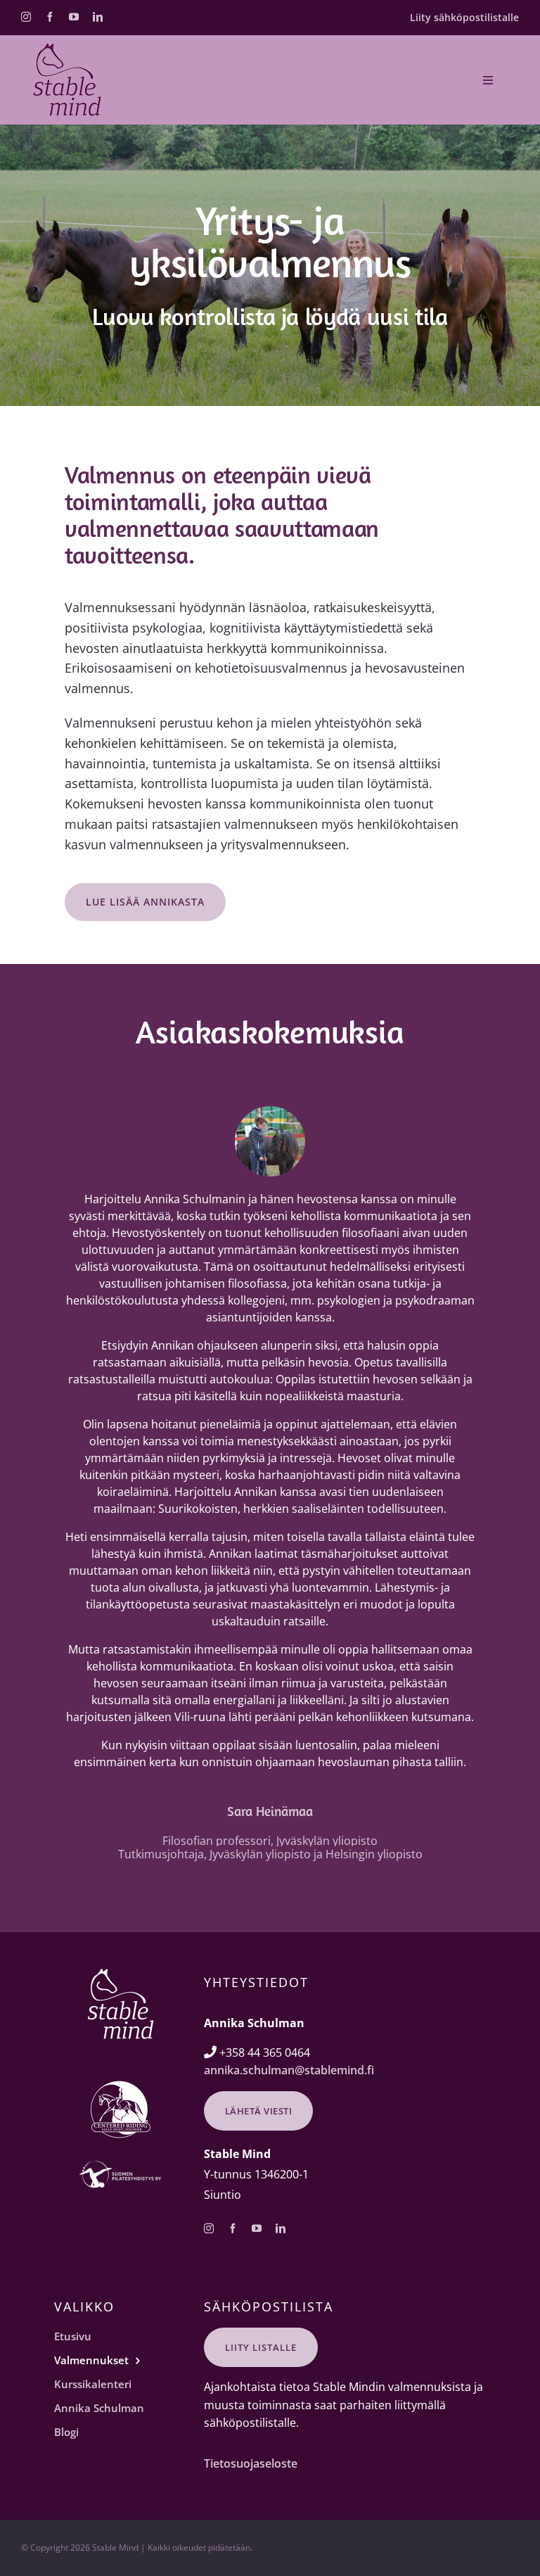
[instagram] (26, 17)
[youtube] (74, 17)
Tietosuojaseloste (251, 2463)
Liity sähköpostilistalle (464, 17)
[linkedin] (98, 17)
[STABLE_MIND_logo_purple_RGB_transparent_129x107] (67, 49)
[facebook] (50, 17)
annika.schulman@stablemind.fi (289, 2070)
